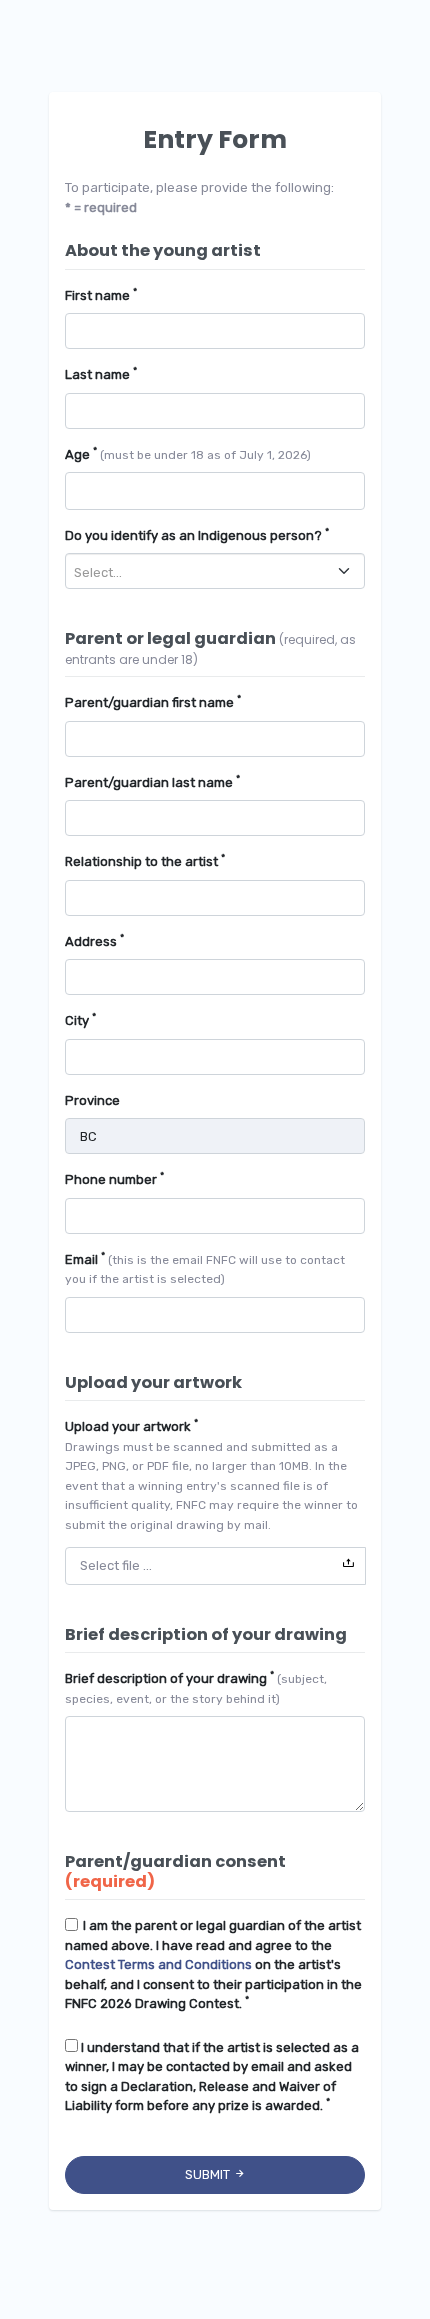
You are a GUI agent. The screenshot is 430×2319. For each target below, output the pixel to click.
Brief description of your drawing (196, 1687)
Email (205, 1268)
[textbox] (207, 572)
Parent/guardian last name (152, 781)
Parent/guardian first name (153, 701)
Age (188, 453)
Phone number (114, 1178)
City (80, 1019)
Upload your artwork (211, 1474)
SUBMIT (209, 2174)
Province (92, 1100)
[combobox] (215, 571)
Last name (101, 373)
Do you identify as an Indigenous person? (197, 534)
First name (101, 294)
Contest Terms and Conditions (158, 1964)
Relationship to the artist (145, 860)
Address (94, 940)
